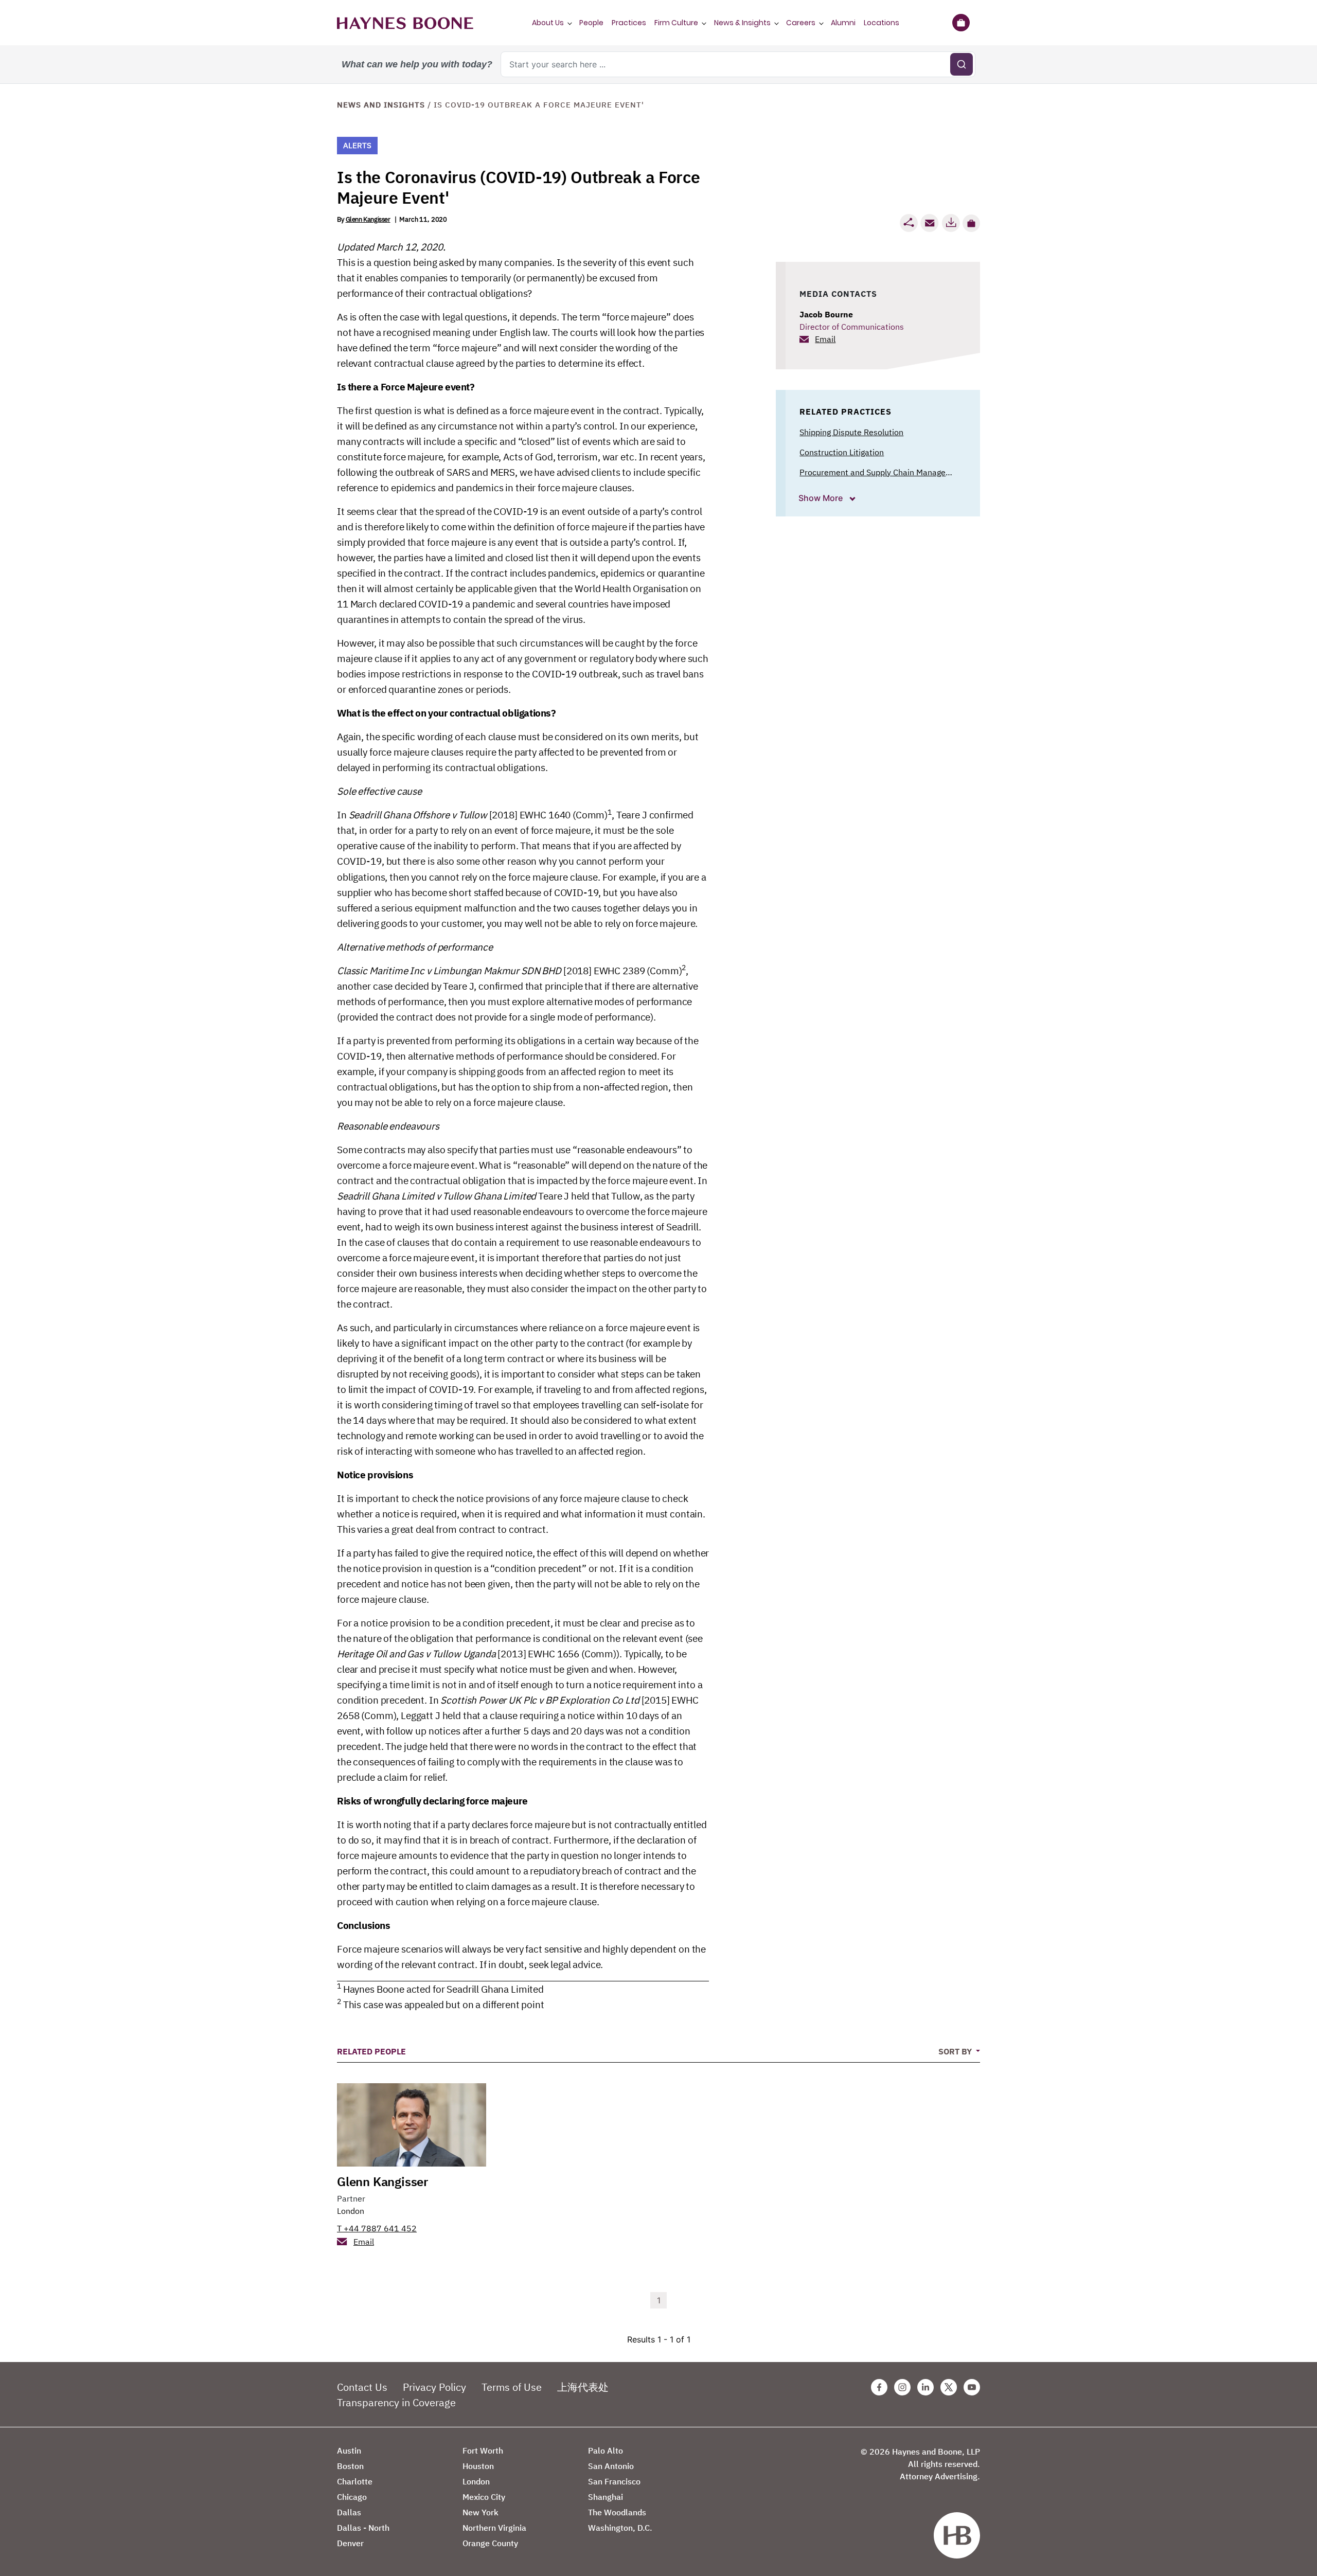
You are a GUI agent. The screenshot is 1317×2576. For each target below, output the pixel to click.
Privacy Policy (434, 2387)
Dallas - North (363, 2528)
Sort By (956, 2051)
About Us (548, 23)
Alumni (843, 23)
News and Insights (381, 105)
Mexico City (484, 2497)
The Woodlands (617, 2512)
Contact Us (362, 2387)
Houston (478, 2466)
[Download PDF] (951, 223)
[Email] (930, 223)
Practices (629, 23)
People (591, 23)
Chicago (352, 2497)
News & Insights (742, 23)
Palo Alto (606, 2450)
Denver (350, 2543)
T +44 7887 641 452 (377, 2228)
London (351, 2211)
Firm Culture (676, 23)
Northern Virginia (494, 2528)
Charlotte (355, 2481)
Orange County (490, 2543)
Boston (350, 2466)
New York (480, 2512)
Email (825, 339)
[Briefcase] (961, 23)
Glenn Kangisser (368, 219)
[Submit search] (962, 64)
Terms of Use (512, 2387)
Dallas (349, 2512)
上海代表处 (583, 2387)
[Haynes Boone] (405, 23)
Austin (349, 2450)
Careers (801, 23)
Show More (822, 498)
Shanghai (606, 2497)
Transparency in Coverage (396, 2402)
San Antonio (611, 2466)
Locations (882, 23)
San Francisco (614, 2481)
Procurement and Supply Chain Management (882, 472)
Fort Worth (483, 2450)
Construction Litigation (842, 452)
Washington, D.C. (620, 2528)
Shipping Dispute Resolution (851, 432)
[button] (971, 223)
